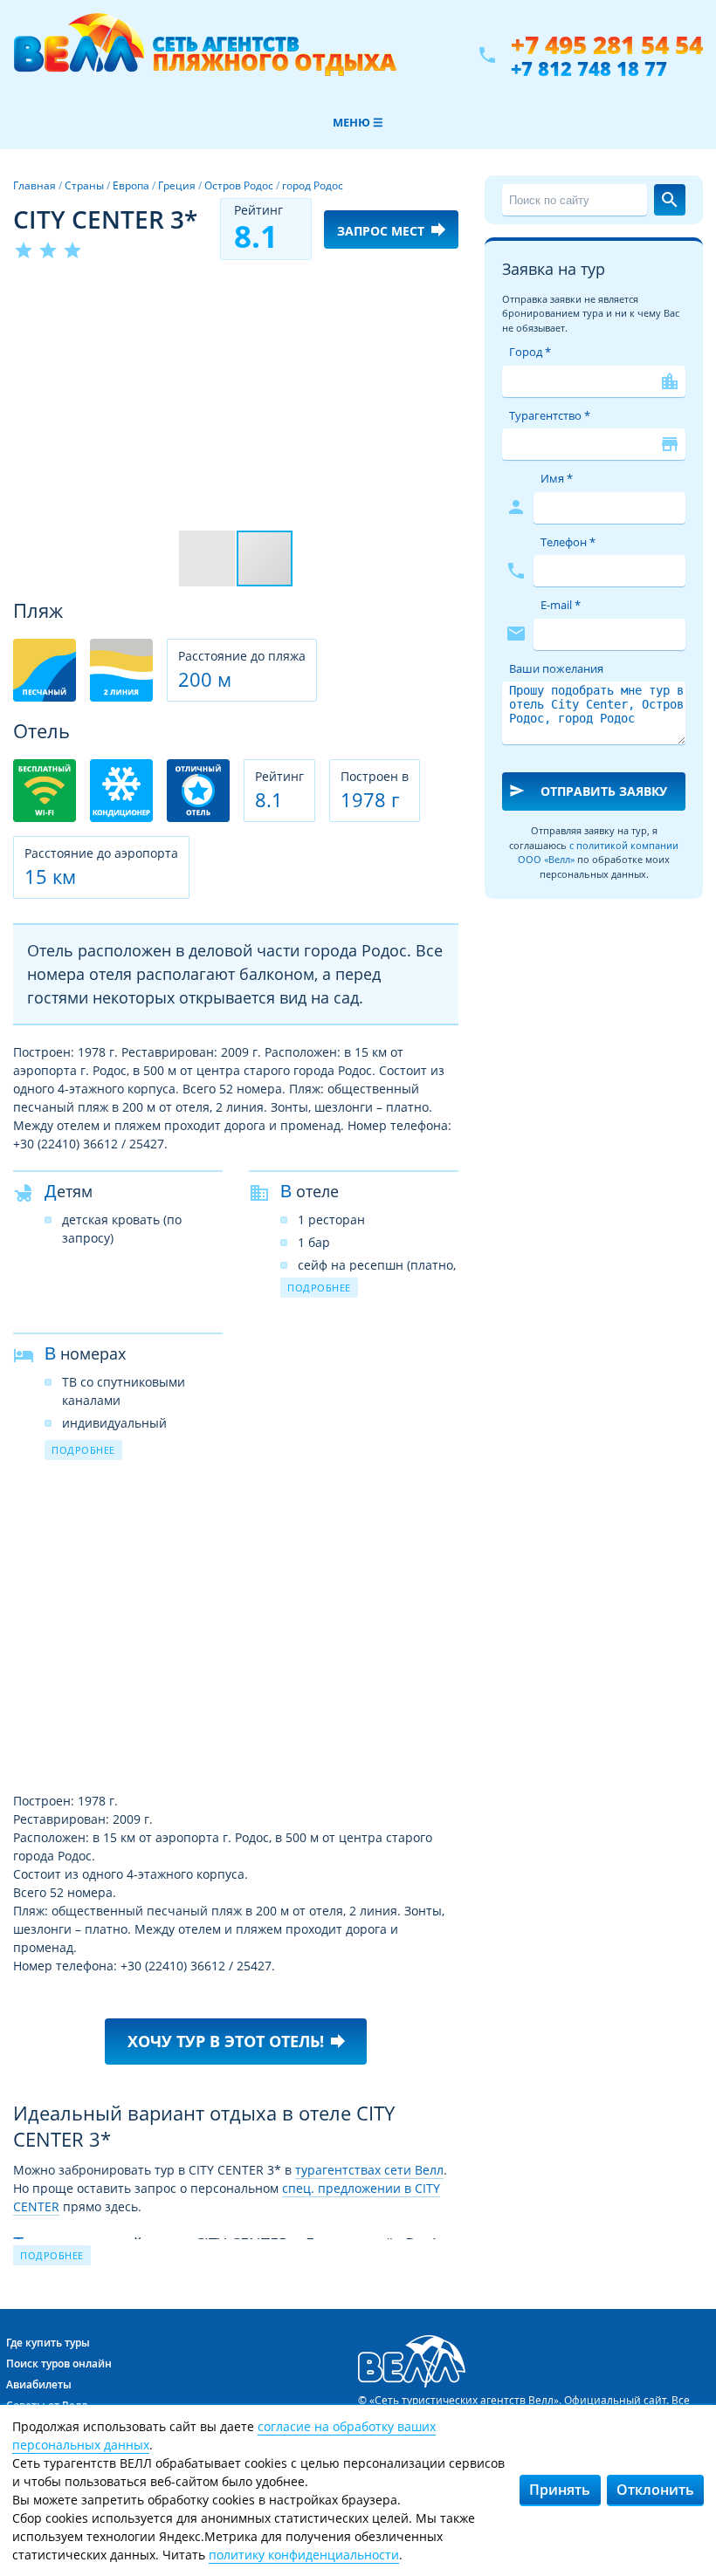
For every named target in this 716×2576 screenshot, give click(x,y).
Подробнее (319, 1288)
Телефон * (568, 542)
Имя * (557, 478)
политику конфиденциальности (304, 2555)
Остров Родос (239, 185)
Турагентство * (550, 415)
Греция (177, 185)
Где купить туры (48, 2343)
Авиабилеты (39, 2384)
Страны (84, 185)
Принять (560, 2490)
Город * (530, 352)
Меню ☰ (358, 122)
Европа (131, 185)
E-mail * (561, 605)
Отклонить (655, 2490)
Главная (34, 185)
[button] (443, 294)
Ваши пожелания (556, 668)
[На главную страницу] (205, 55)
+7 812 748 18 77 (589, 68)
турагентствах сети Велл (369, 2170)
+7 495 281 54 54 (607, 45)
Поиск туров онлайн (59, 2364)
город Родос (313, 185)
